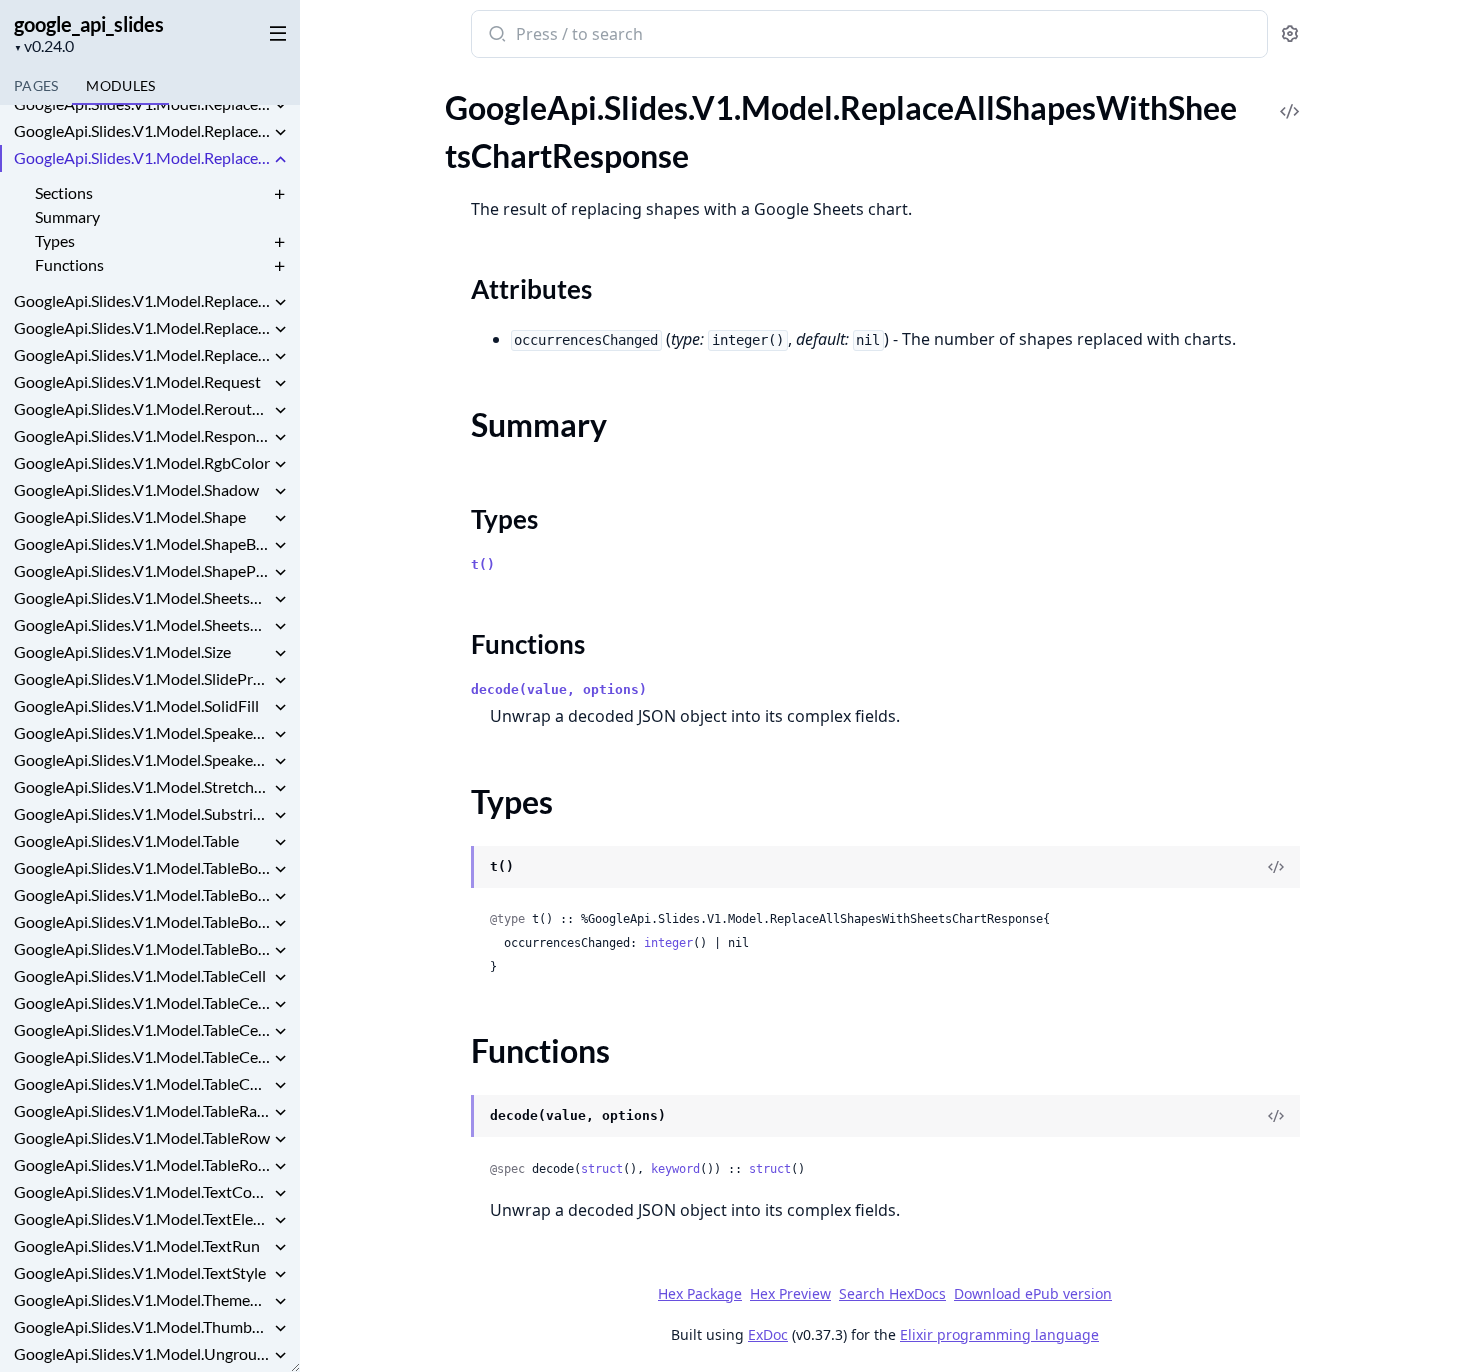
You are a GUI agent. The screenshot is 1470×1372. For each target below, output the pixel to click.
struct (602, 1169)
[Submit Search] (495, 36)
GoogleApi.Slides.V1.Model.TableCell (140, 975)
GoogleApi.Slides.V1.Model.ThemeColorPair (142, 1299)
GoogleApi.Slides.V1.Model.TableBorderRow (142, 948)
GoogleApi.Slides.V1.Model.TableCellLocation (142, 1029)
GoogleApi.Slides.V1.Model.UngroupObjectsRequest (142, 1353)
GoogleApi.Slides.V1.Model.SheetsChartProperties (142, 624)
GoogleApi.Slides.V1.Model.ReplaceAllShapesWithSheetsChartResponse (142, 157)
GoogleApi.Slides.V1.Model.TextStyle (140, 1272)
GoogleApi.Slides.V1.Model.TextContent (142, 1191)
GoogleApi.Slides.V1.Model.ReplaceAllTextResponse (142, 327)
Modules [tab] (120, 85)
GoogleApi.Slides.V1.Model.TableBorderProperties (142, 921)
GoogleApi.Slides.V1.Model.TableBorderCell (142, 867)
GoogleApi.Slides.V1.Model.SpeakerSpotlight (142, 732)
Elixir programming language (999, 1334)
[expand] (280, 107)
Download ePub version (1033, 1293)
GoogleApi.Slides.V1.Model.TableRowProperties (142, 1164)
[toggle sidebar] (274, 32)
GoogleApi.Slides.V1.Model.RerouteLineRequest (142, 408)
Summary (67, 216)
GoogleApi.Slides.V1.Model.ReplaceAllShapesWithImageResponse (142, 103)
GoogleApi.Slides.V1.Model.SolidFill (136, 705)
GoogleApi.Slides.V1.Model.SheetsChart (142, 597)
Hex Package (700, 1293)
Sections (64, 192)
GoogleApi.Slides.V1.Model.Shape (130, 516)
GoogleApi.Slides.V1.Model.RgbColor (142, 462)
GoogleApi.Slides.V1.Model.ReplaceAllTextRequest (142, 300)
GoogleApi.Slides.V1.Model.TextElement (142, 1218)
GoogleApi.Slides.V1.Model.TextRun (137, 1245)
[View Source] (1290, 97)
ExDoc (768, 1334)
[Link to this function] (451, 1118)
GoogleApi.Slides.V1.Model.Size (122, 651)
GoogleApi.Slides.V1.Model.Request (137, 381)
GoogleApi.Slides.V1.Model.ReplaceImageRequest (142, 354)
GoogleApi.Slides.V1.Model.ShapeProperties (142, 570)
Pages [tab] (36, 85)
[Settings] (1290, 34)
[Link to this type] (451, 869)
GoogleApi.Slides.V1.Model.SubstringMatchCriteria (142, 813)
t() (483, 564)
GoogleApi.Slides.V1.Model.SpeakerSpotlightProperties (142, 759)
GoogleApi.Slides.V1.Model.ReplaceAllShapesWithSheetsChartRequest (142, 130)
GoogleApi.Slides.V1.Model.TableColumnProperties (142, 1083)
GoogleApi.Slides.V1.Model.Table (126, 840)
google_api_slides (89, 24)
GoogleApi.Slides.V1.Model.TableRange (142, 1110)
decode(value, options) (559, 689)
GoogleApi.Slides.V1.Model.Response (142, 435)
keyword (675, 1169)
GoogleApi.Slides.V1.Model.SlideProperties (142, 678)
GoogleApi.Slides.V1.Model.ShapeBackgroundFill (142, 543)
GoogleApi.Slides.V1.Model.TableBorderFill (142, 894)
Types (55, 240)
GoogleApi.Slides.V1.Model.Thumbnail (142, 1326)
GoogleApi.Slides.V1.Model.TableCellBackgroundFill (142, 1002)
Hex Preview (790, 1293)
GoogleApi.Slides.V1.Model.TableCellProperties (142, 1056)
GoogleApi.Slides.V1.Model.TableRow (142, 1137)
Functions (69, 264)
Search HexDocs (892, 1294)
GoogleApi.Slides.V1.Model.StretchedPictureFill (142, 786)
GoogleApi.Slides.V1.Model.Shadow (136, 489)
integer (668, 943)
